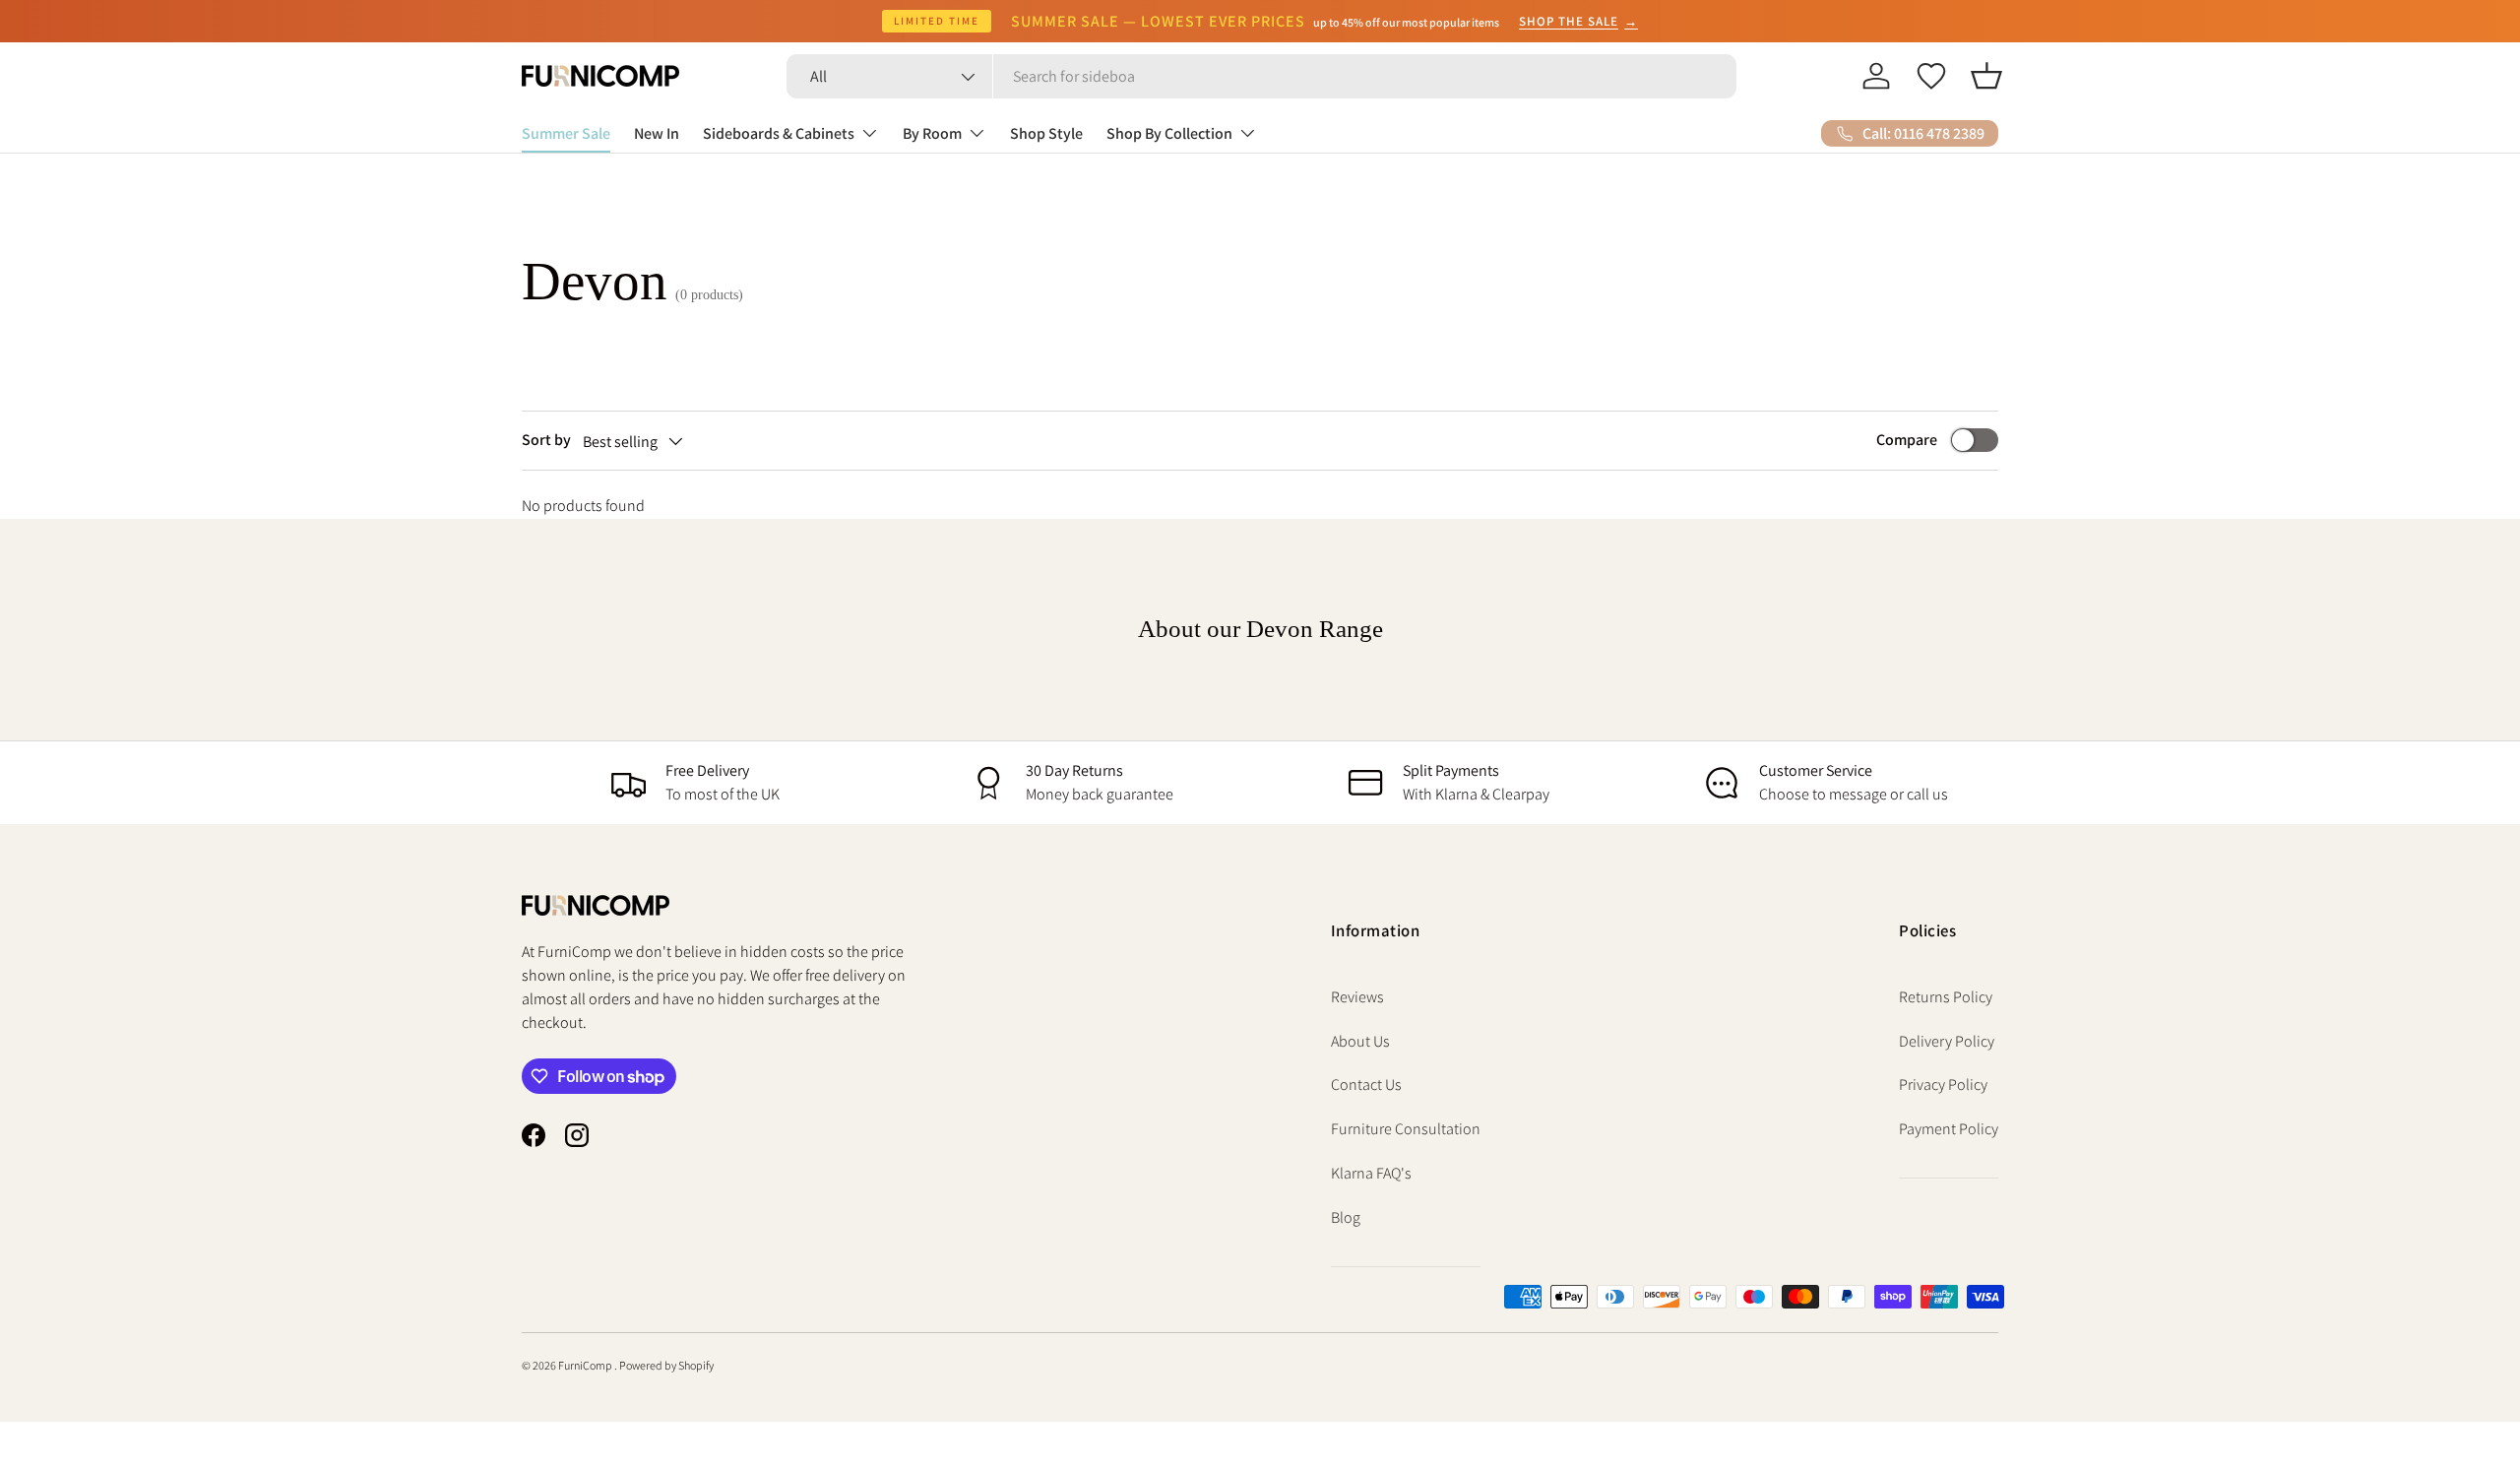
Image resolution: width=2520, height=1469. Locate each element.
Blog (1346, 1217)
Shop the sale (1578, 21)
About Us (1360, 1041)
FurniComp (586, 1365)
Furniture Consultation (1406, 1129)
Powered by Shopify (666, 1365)
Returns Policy (1946, 997)
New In (657, 133)
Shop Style (1046, 133)
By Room (932, 133)
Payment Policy (1949, 1129)
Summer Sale (566, 133)
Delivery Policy (1947, 1041)
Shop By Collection (1169, 133)
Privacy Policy (1943, 1085)
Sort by (546, 440)
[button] (1986, 76)
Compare (1907, 440)
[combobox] (1261, 76)
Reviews (1357, 997)
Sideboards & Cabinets (779, 133)
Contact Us (1366, 1085)
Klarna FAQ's (1371, 1173)
